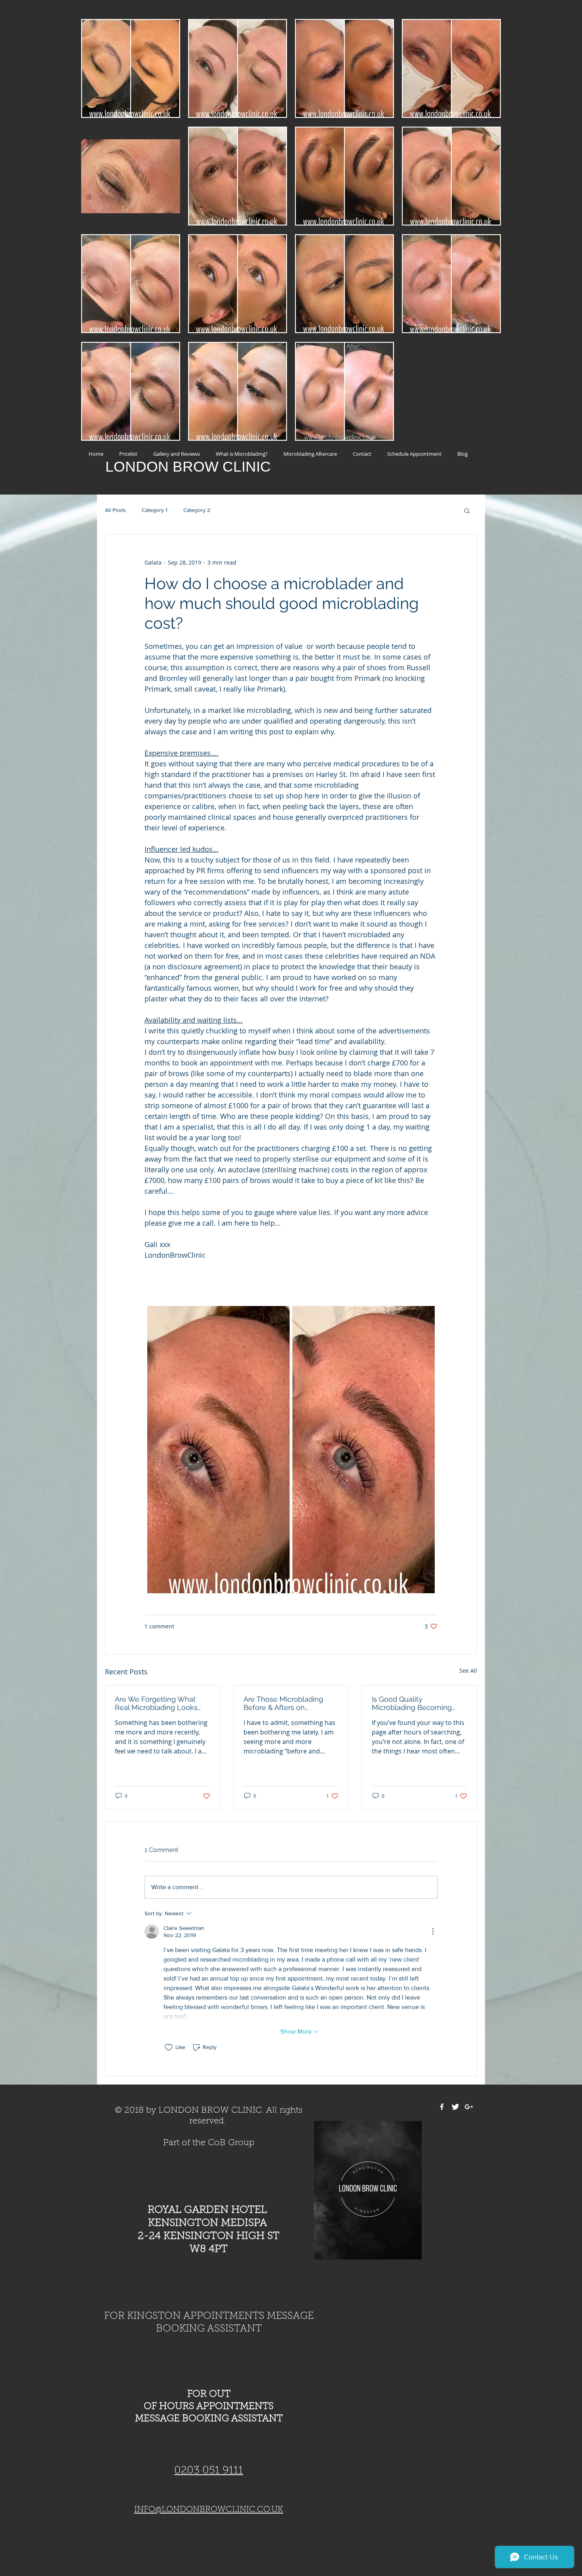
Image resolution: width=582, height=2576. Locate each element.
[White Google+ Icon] (469, 2107)
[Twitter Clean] (455, 2107)
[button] (467, 510)
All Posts (115, 510)
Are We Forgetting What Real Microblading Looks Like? (156, 1703)
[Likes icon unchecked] (169, 2047)
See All (468, 1671)
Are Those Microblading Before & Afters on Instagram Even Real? (283, 1703)
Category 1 (155, 510)
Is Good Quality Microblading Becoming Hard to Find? (412, 1703)
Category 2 (197, 510)
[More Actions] (433, 1932)
